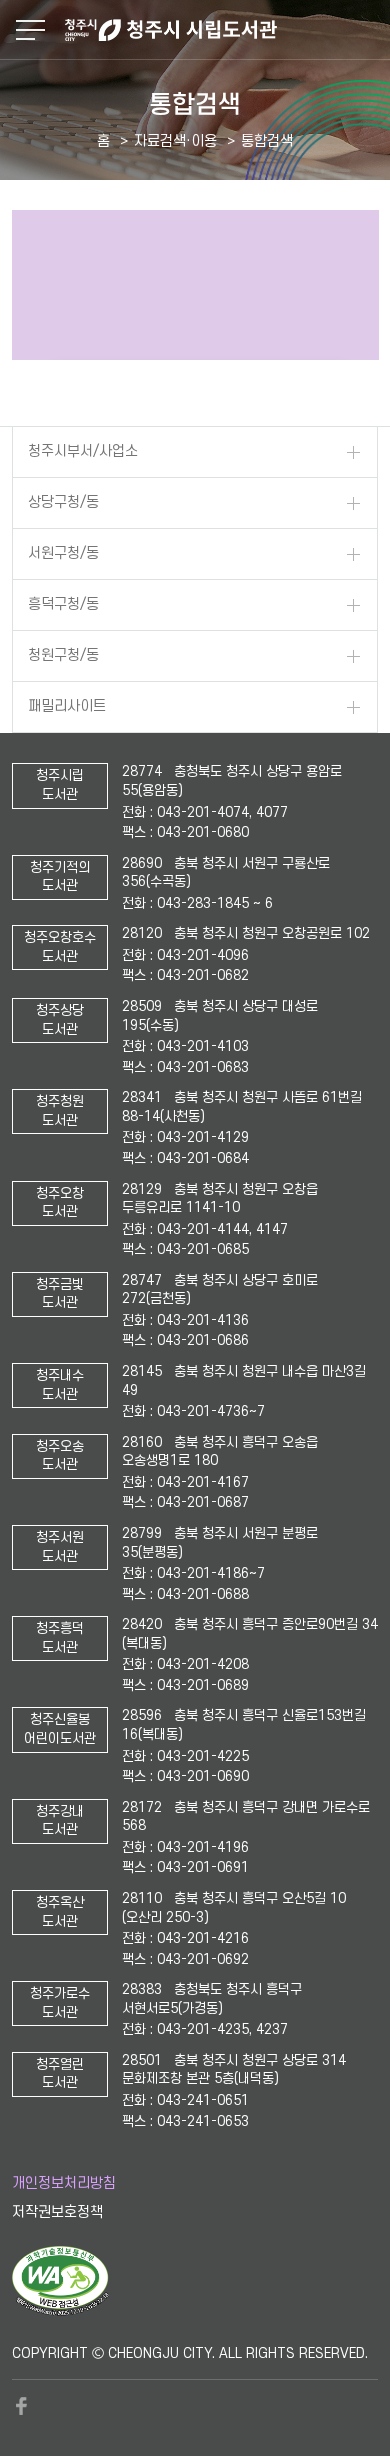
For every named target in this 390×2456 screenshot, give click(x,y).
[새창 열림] (60, 2311)
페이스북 (22, 2406)
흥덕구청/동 (63, 604)
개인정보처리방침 (64, 2183)
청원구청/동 (63, 655)
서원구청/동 (63, 553)
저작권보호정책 (57, 2212)
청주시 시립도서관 (225, 30)
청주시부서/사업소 (83, 451)
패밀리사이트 (67, 706)
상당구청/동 (63, 502)
